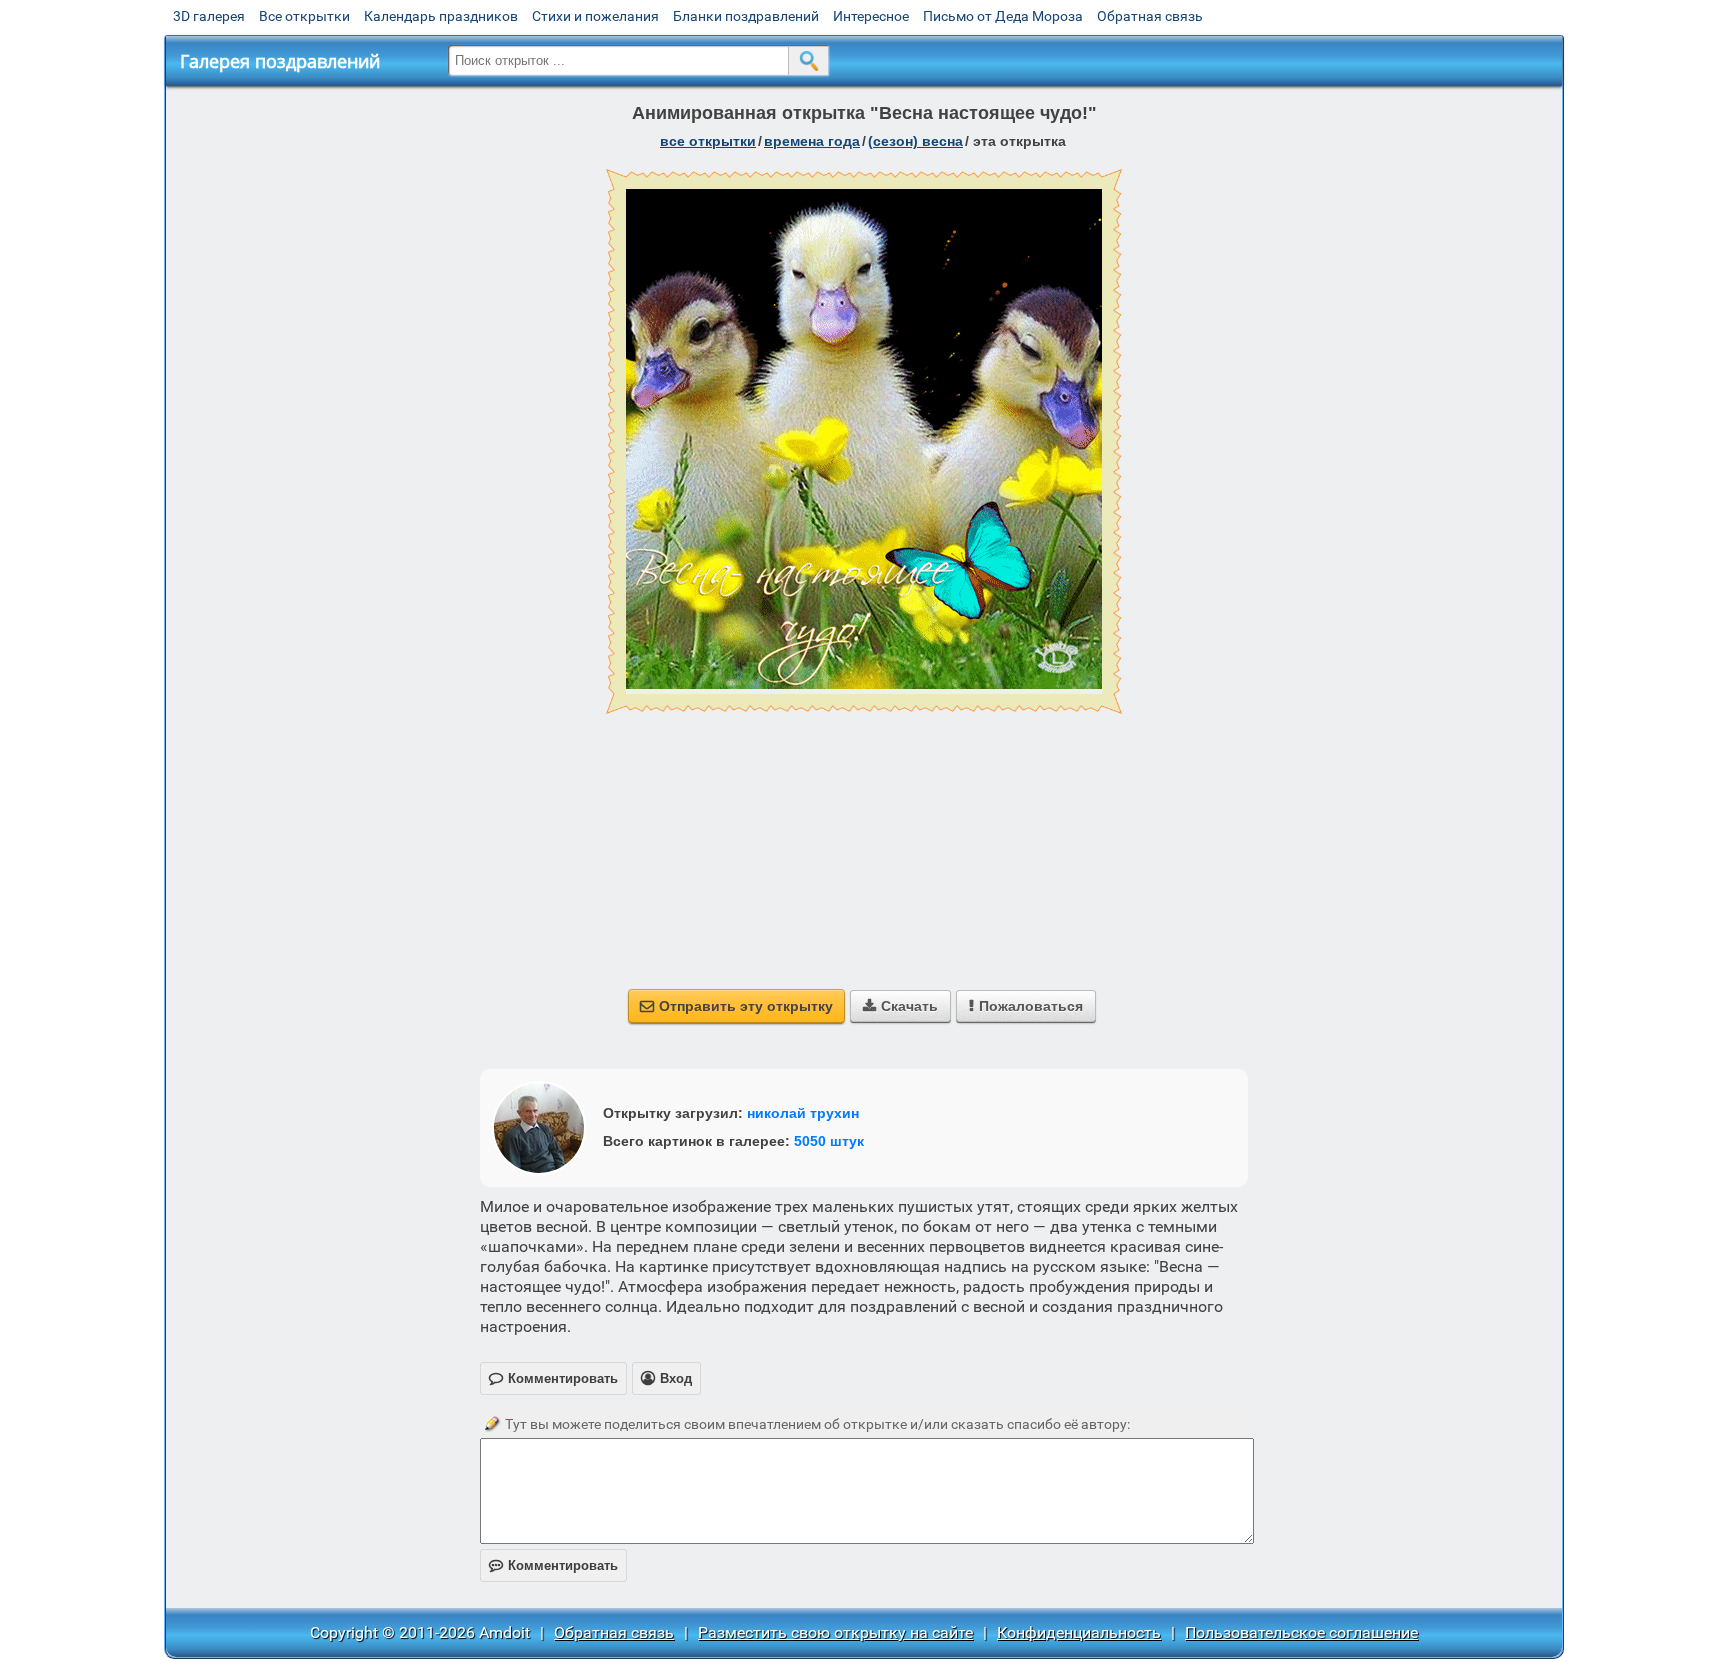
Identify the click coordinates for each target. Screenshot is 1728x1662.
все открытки (708, 141)
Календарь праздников (441, 16)
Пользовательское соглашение (1301, 1632)
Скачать (900, 1006)
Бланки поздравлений (746, 16)
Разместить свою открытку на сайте (835, 1632)
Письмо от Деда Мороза (1003, 16)
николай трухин (803, 1113)
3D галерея (209, 16)
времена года (812, 141)
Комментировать (553, 1565)
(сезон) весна (915, 141)
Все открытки (304, 16)
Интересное (871, 16)
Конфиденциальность (1079, 1632)
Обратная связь (1150, 16)
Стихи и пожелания (595, 16)
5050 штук (829, 1141)
